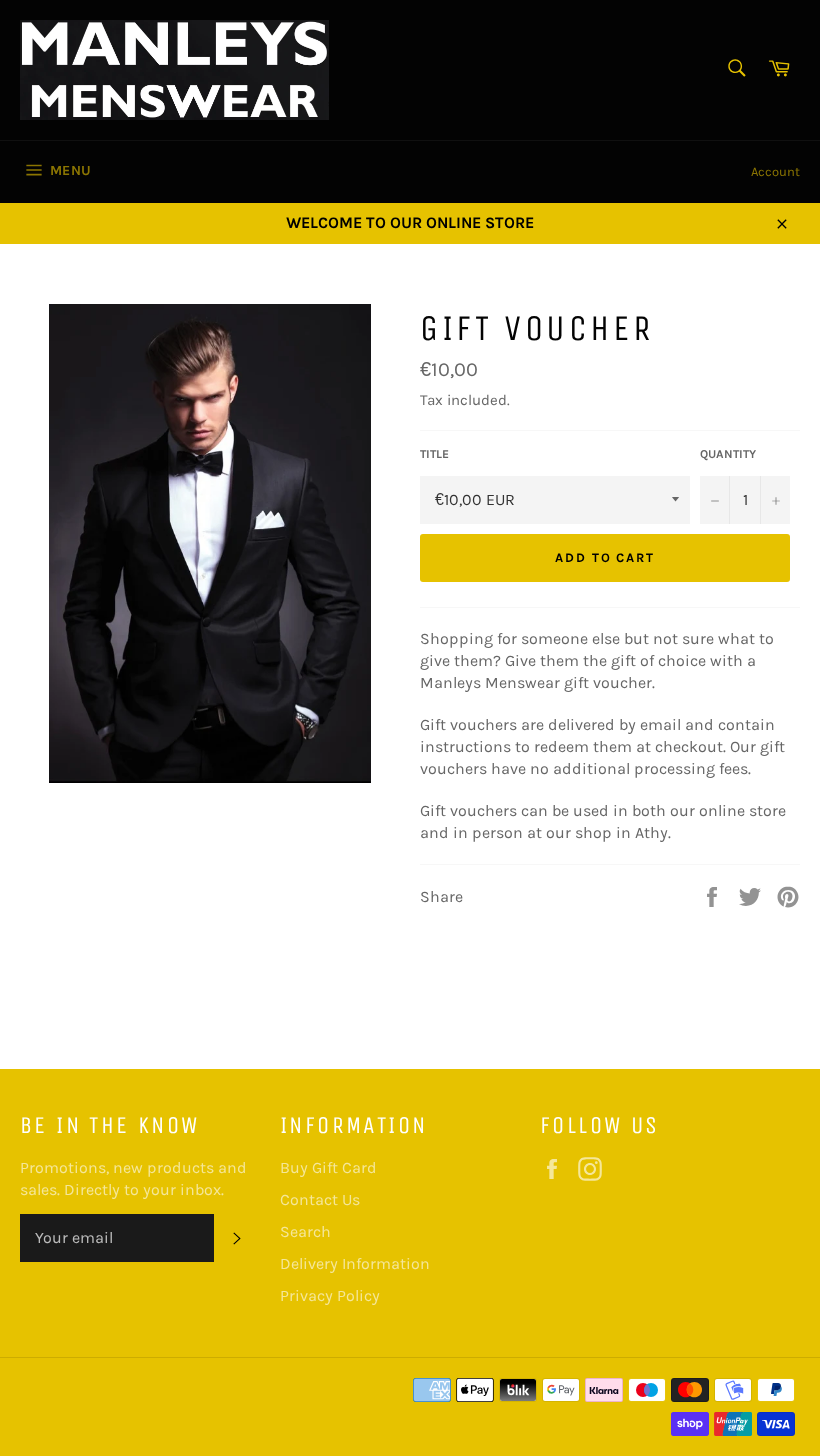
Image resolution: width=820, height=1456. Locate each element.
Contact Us (320, 1199)
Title (434, 454)
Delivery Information (355, 1263)
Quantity (728, 454)
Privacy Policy (330, 1295)
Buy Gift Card (328, 1167)
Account (775, 171)
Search (305, 1231)
